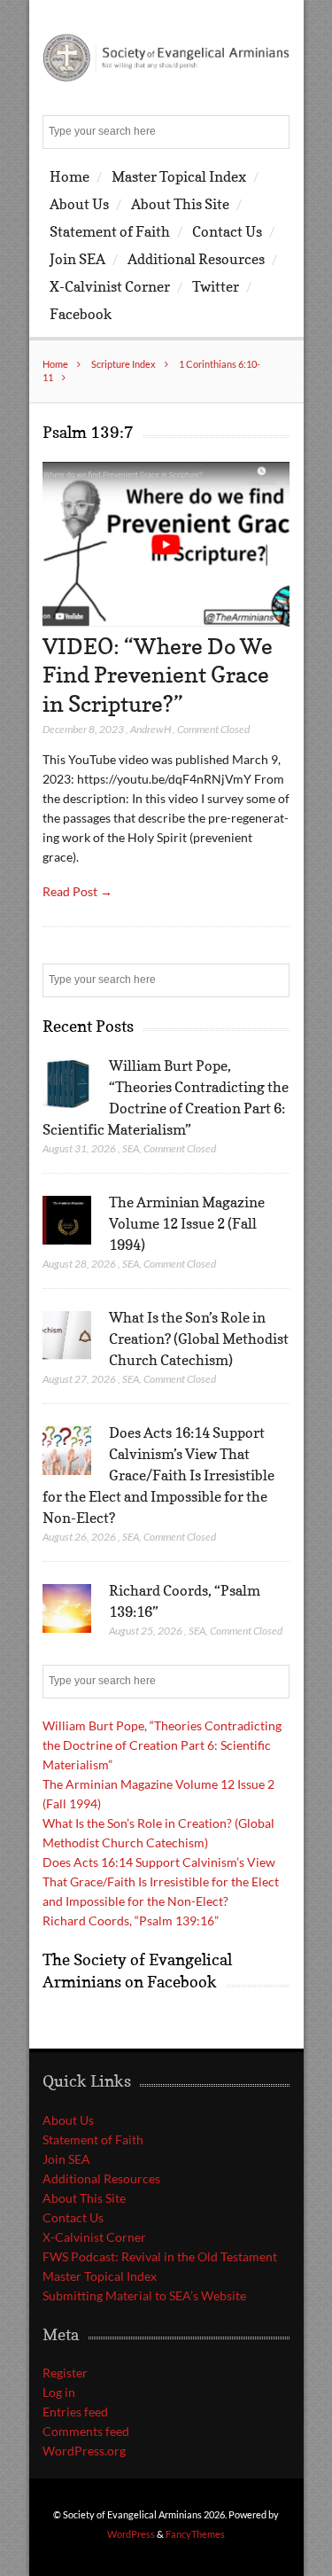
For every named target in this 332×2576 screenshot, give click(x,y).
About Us (79, 204)
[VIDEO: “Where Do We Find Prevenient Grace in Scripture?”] (166, 622)
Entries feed (75, 2412)
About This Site (180, 204)
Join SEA (77, 259)
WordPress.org (84, 2451)
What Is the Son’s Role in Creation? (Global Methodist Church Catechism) (199, 1339)
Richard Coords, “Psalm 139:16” (131, 1920)
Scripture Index (124, 364)
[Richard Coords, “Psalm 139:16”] (67, 1609)
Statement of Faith (110, 231)
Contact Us (227, 231)
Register (65, 2373)
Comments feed (86, 2431)
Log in (59, 2392)
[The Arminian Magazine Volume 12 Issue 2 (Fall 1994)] (67, 1221)
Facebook (81, 314)
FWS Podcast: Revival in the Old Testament (160, 2256)
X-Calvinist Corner (110, 286)
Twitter (216, 286)
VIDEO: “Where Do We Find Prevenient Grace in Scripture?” (158, 675)
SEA (131, 1148)
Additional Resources (196, 259)
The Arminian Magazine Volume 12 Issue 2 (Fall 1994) (187, 1223)
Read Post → (77, 891)
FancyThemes (195, 2534)
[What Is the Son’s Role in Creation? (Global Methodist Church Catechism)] (67, 1336)
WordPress (131, 2534)
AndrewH (151, 729)
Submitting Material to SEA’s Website (144, 2295)
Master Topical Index (179, 176)
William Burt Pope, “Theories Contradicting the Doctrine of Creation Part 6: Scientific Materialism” (162, 1745)
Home (69, 176)
